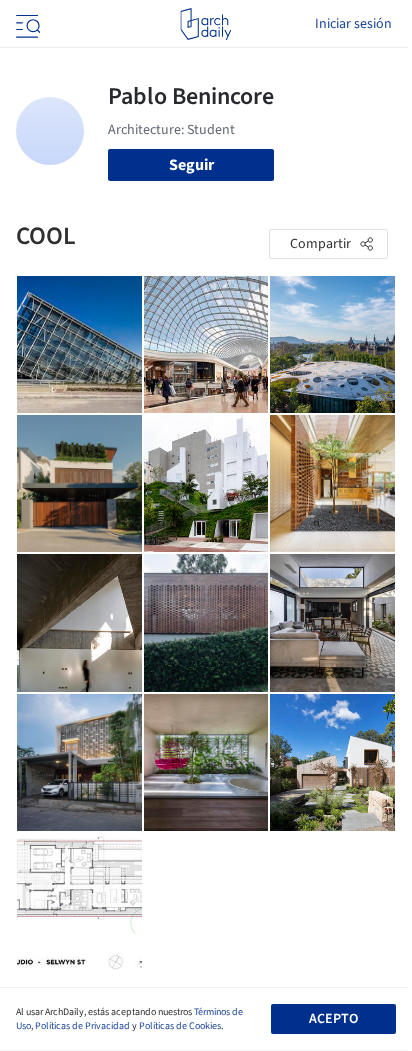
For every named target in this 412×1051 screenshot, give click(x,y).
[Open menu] (26, 24)
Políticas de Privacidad (82, 1026)
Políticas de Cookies (180, 1026)
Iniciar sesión (353, 24)
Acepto (333, 1019)
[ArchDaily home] (205, 24)
